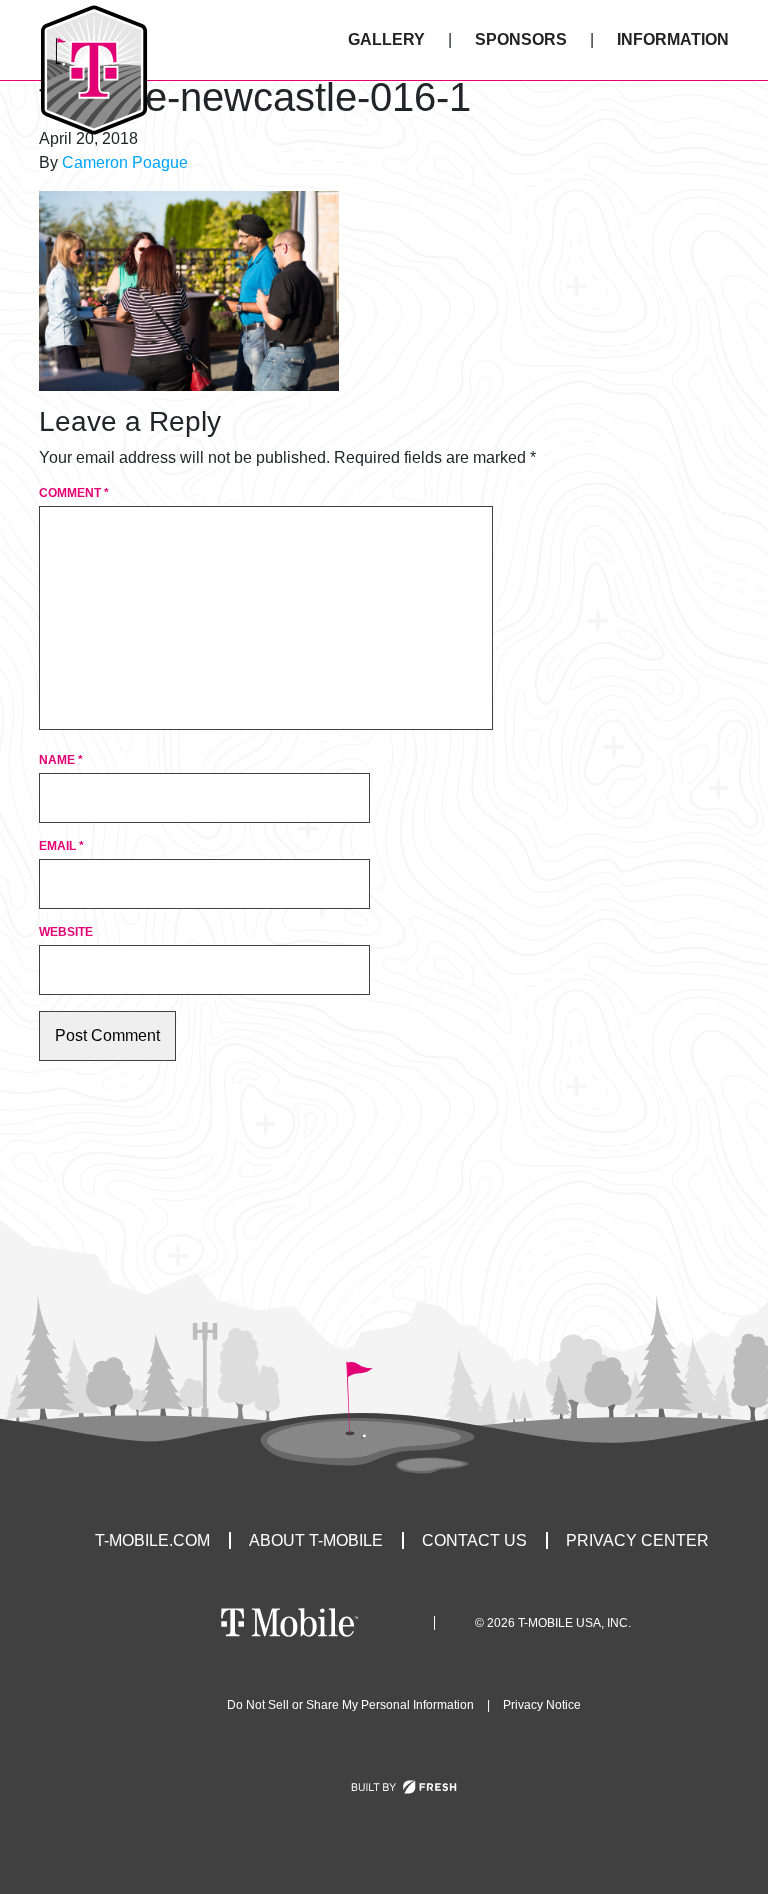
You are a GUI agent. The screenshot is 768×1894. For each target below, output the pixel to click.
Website (66, 932)
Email (61, 846)
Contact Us (474, 1540)
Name (61, 760)
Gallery (386, 39)
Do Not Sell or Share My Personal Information (350, 1705)
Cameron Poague (125, 162)
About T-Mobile (316, 1540)
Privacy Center (637, 1540)
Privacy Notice (542, 1705)
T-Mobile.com (152, 1540)
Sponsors (521, 39)
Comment (74, 493)
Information (673, 39)
